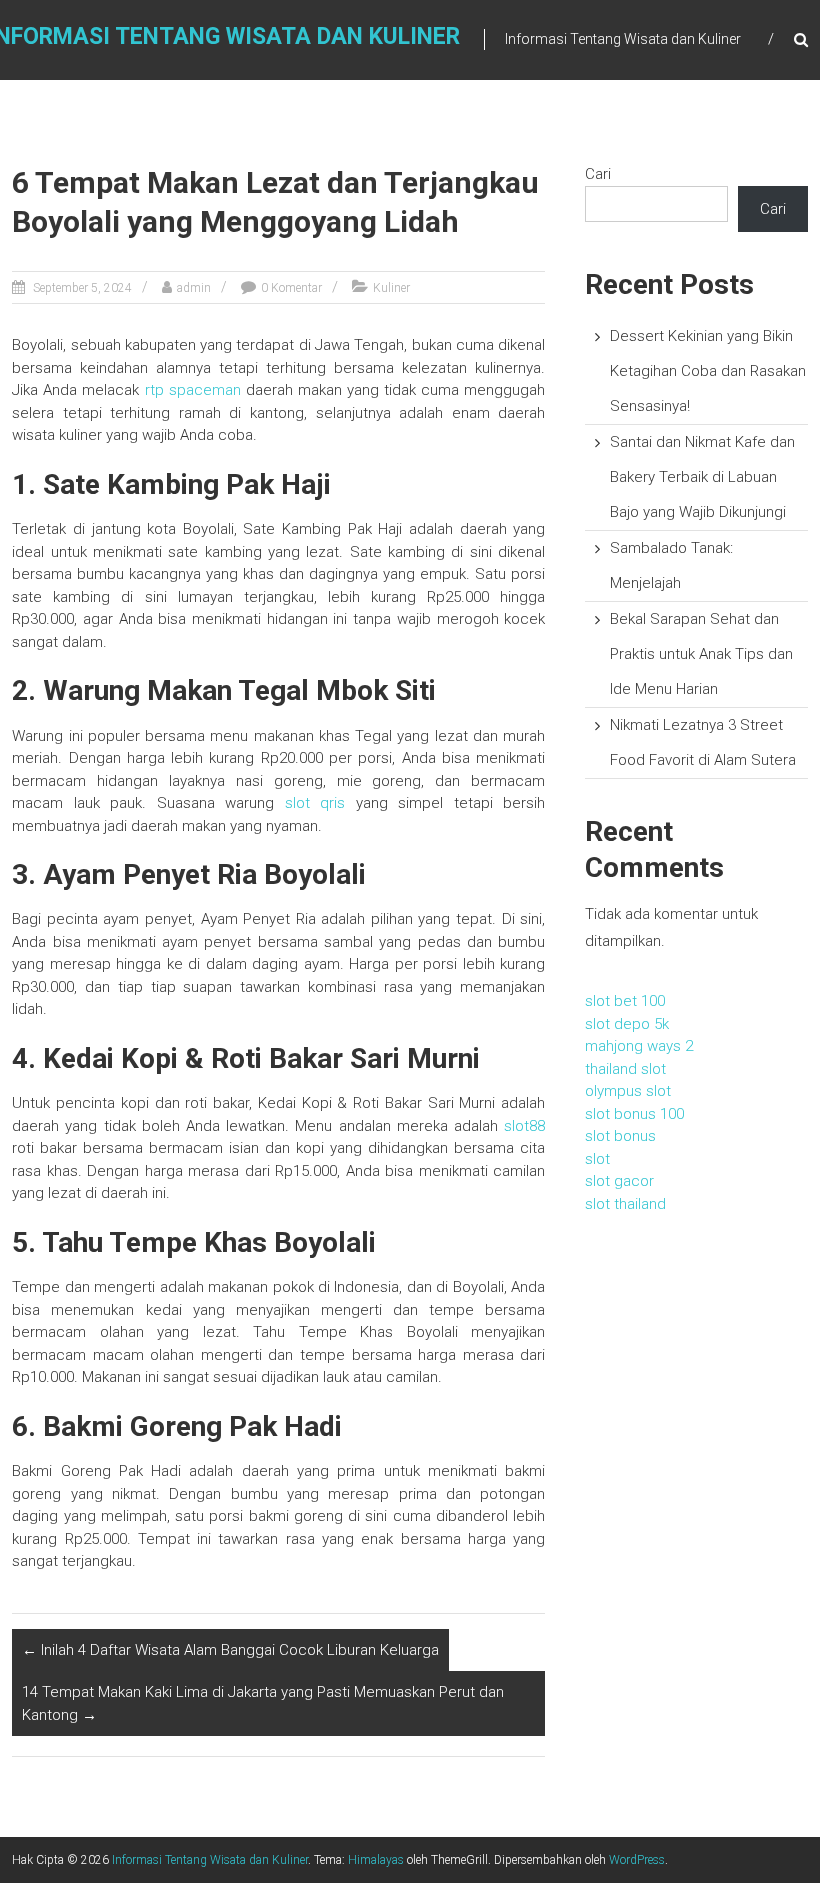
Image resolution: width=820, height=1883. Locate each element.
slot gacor (619, 1181)
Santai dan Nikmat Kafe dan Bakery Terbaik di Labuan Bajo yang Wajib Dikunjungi (702, 477)
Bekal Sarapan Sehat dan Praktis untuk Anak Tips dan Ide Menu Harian (701, 654)
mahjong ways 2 (639, 1046)
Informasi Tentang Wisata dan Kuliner (210, 1860)
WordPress (637, 1860)
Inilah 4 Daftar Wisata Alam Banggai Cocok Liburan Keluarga (230, 1650)
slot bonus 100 (634, 1114)
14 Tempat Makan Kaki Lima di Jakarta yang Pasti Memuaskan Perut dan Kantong (263, 1703)
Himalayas (376, 1860)
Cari (598, 174)
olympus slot (628, 1091)
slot (597, 1159)
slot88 (524, 1126)
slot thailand (625, 1204)
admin (194, 288)
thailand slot (625, 1069)
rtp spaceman (193, 390)
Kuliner (391, 288)
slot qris (315, 803)
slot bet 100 (625, 1001)
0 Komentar (291, 288)
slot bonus (620, 1136)
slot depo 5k (627, 1024)
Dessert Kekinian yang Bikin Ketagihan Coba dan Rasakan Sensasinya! (708, 371)
